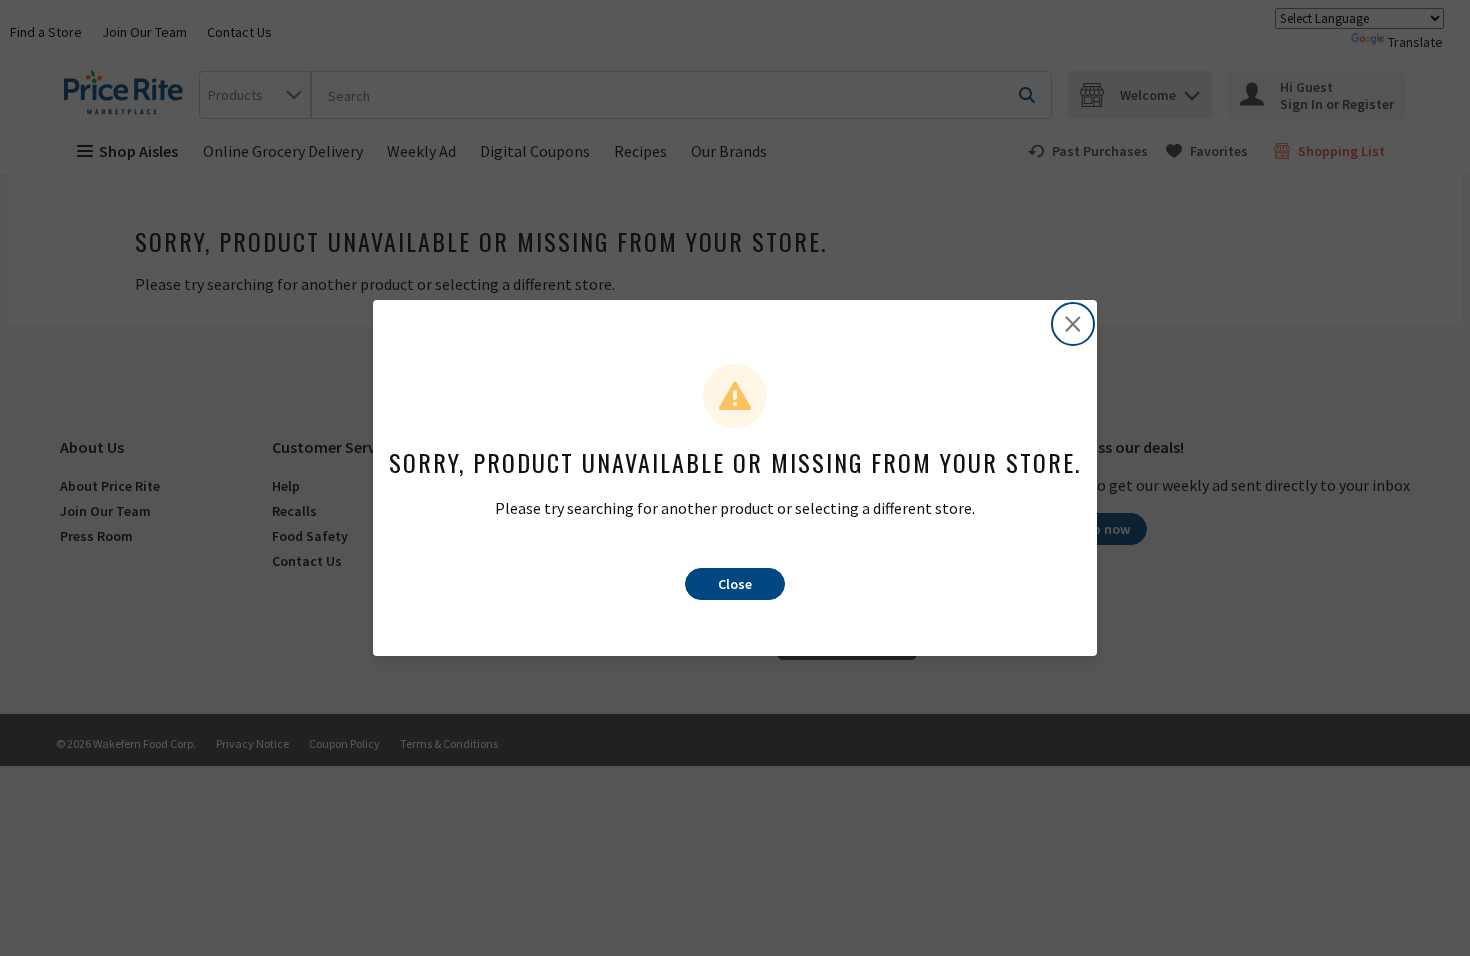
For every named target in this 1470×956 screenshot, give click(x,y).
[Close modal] (1073, 324)
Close (735, 584)
